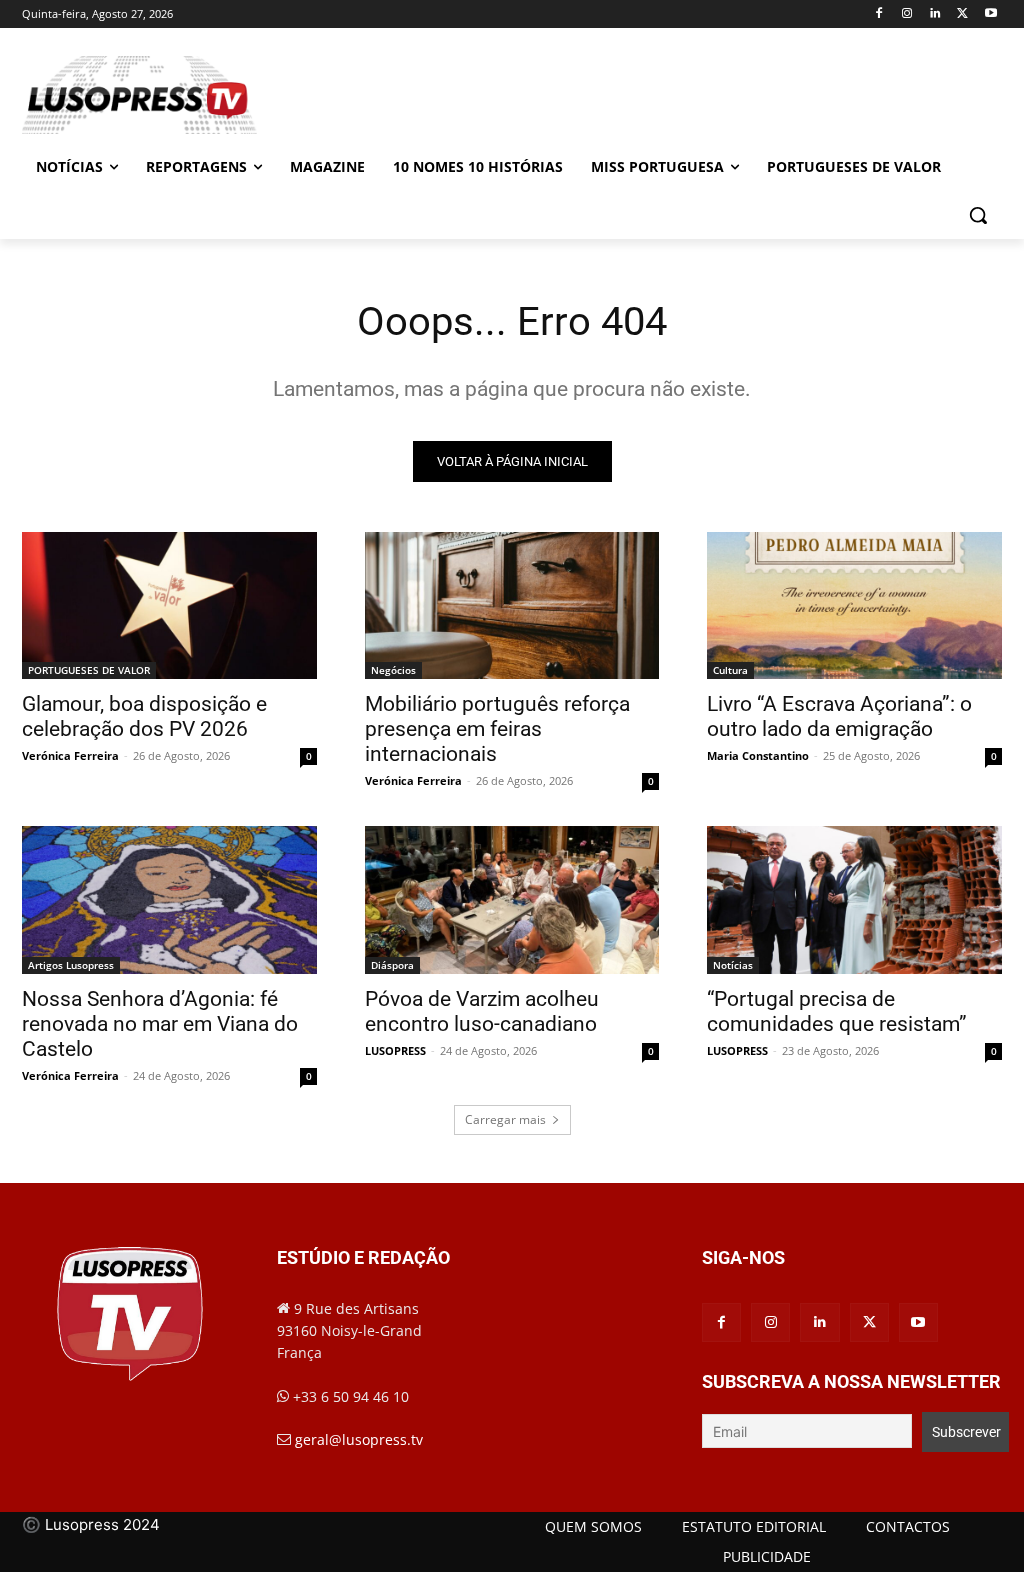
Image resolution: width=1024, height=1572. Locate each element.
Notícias (733, 965)
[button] (978, 215)
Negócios (393, 670)
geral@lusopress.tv (359, 1439)
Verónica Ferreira (70, 755)
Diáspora (392, 965)
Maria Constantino (758, 755)
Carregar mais (505, 1119)
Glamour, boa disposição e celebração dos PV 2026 (144, 716)
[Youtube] (990, 14)
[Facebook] (879, 14)
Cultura (730, 670)
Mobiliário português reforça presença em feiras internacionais (497, 729)
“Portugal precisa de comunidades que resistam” (837, 1011)
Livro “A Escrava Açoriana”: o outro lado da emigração (839, 716)
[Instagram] (907, 14)
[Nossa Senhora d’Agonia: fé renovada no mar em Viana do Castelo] (169, 899)
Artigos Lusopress (71, 965)
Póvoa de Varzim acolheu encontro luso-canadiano (482, 1011)
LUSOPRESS (395, 1050)
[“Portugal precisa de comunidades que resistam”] (854, 899)
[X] (962, 14)
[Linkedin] (935, 14)
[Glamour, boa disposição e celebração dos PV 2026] (169, 605)
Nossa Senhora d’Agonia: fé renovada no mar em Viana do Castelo (160, 1024)
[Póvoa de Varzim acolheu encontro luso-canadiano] (512, 899)
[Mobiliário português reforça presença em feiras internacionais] (512, 605)
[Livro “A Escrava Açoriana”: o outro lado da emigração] (854, 605)
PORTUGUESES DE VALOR (89, 670)
